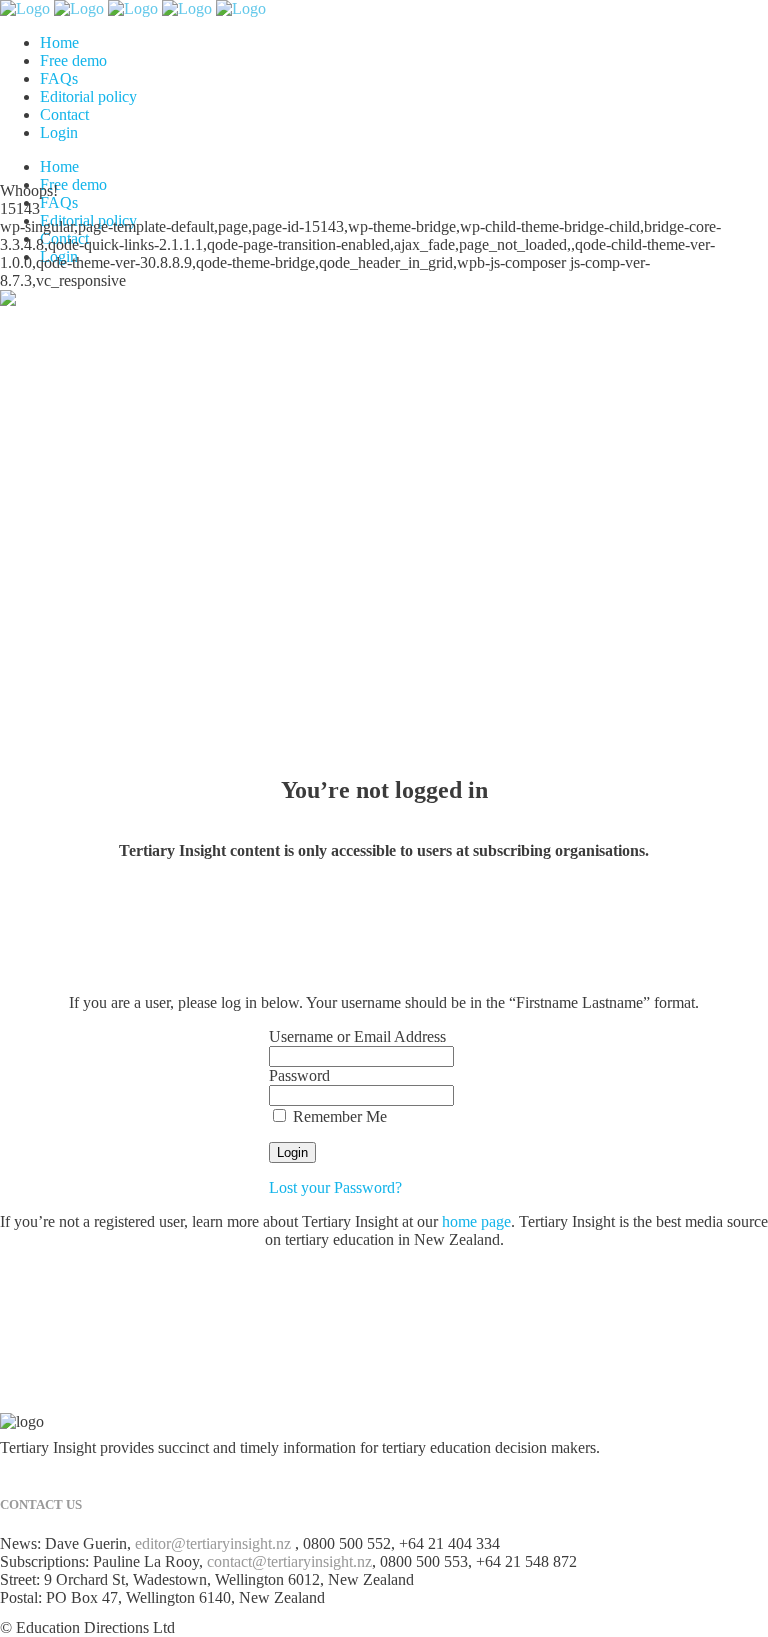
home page (476, 1221)
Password (299, 1075)
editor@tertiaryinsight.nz (213, 1543)
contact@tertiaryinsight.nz (289, 1561)
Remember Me (338, 1116)
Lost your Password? (335, 1187)
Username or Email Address (357, 1036)
